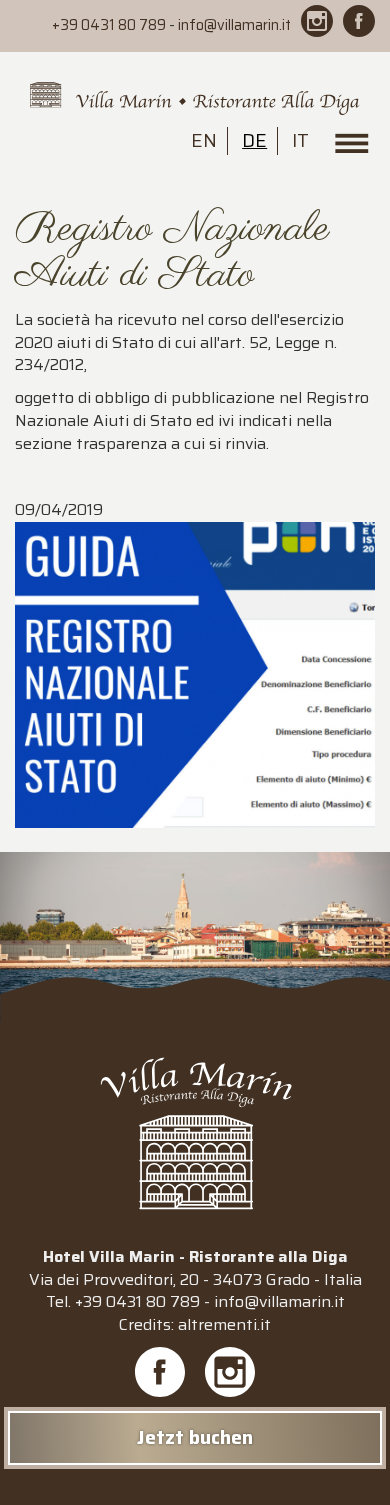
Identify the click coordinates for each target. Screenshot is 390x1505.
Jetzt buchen (195, 1437)
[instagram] (317, 21)
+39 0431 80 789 (109, 25)
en (204, 140)
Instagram (230, 1372)
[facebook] (359, 21)
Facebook (160, 1372)
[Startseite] (195, 99)
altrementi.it (224, 1324)
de (254, 140)
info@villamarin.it (234, 25)
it (300, 140)
